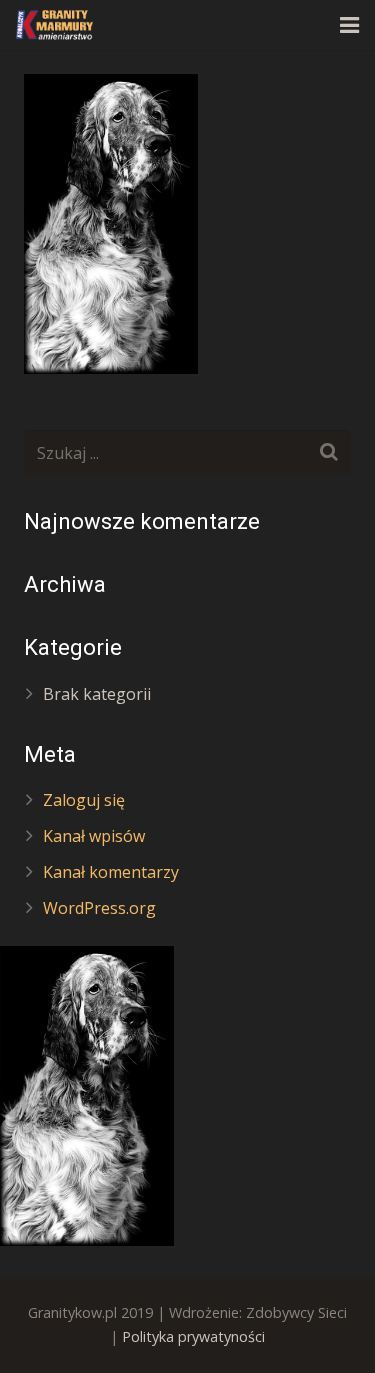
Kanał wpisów (94, 836)
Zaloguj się (84, 800)
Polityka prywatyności (193, 1336)
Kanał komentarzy (111, 872)
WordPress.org (99, 908)
